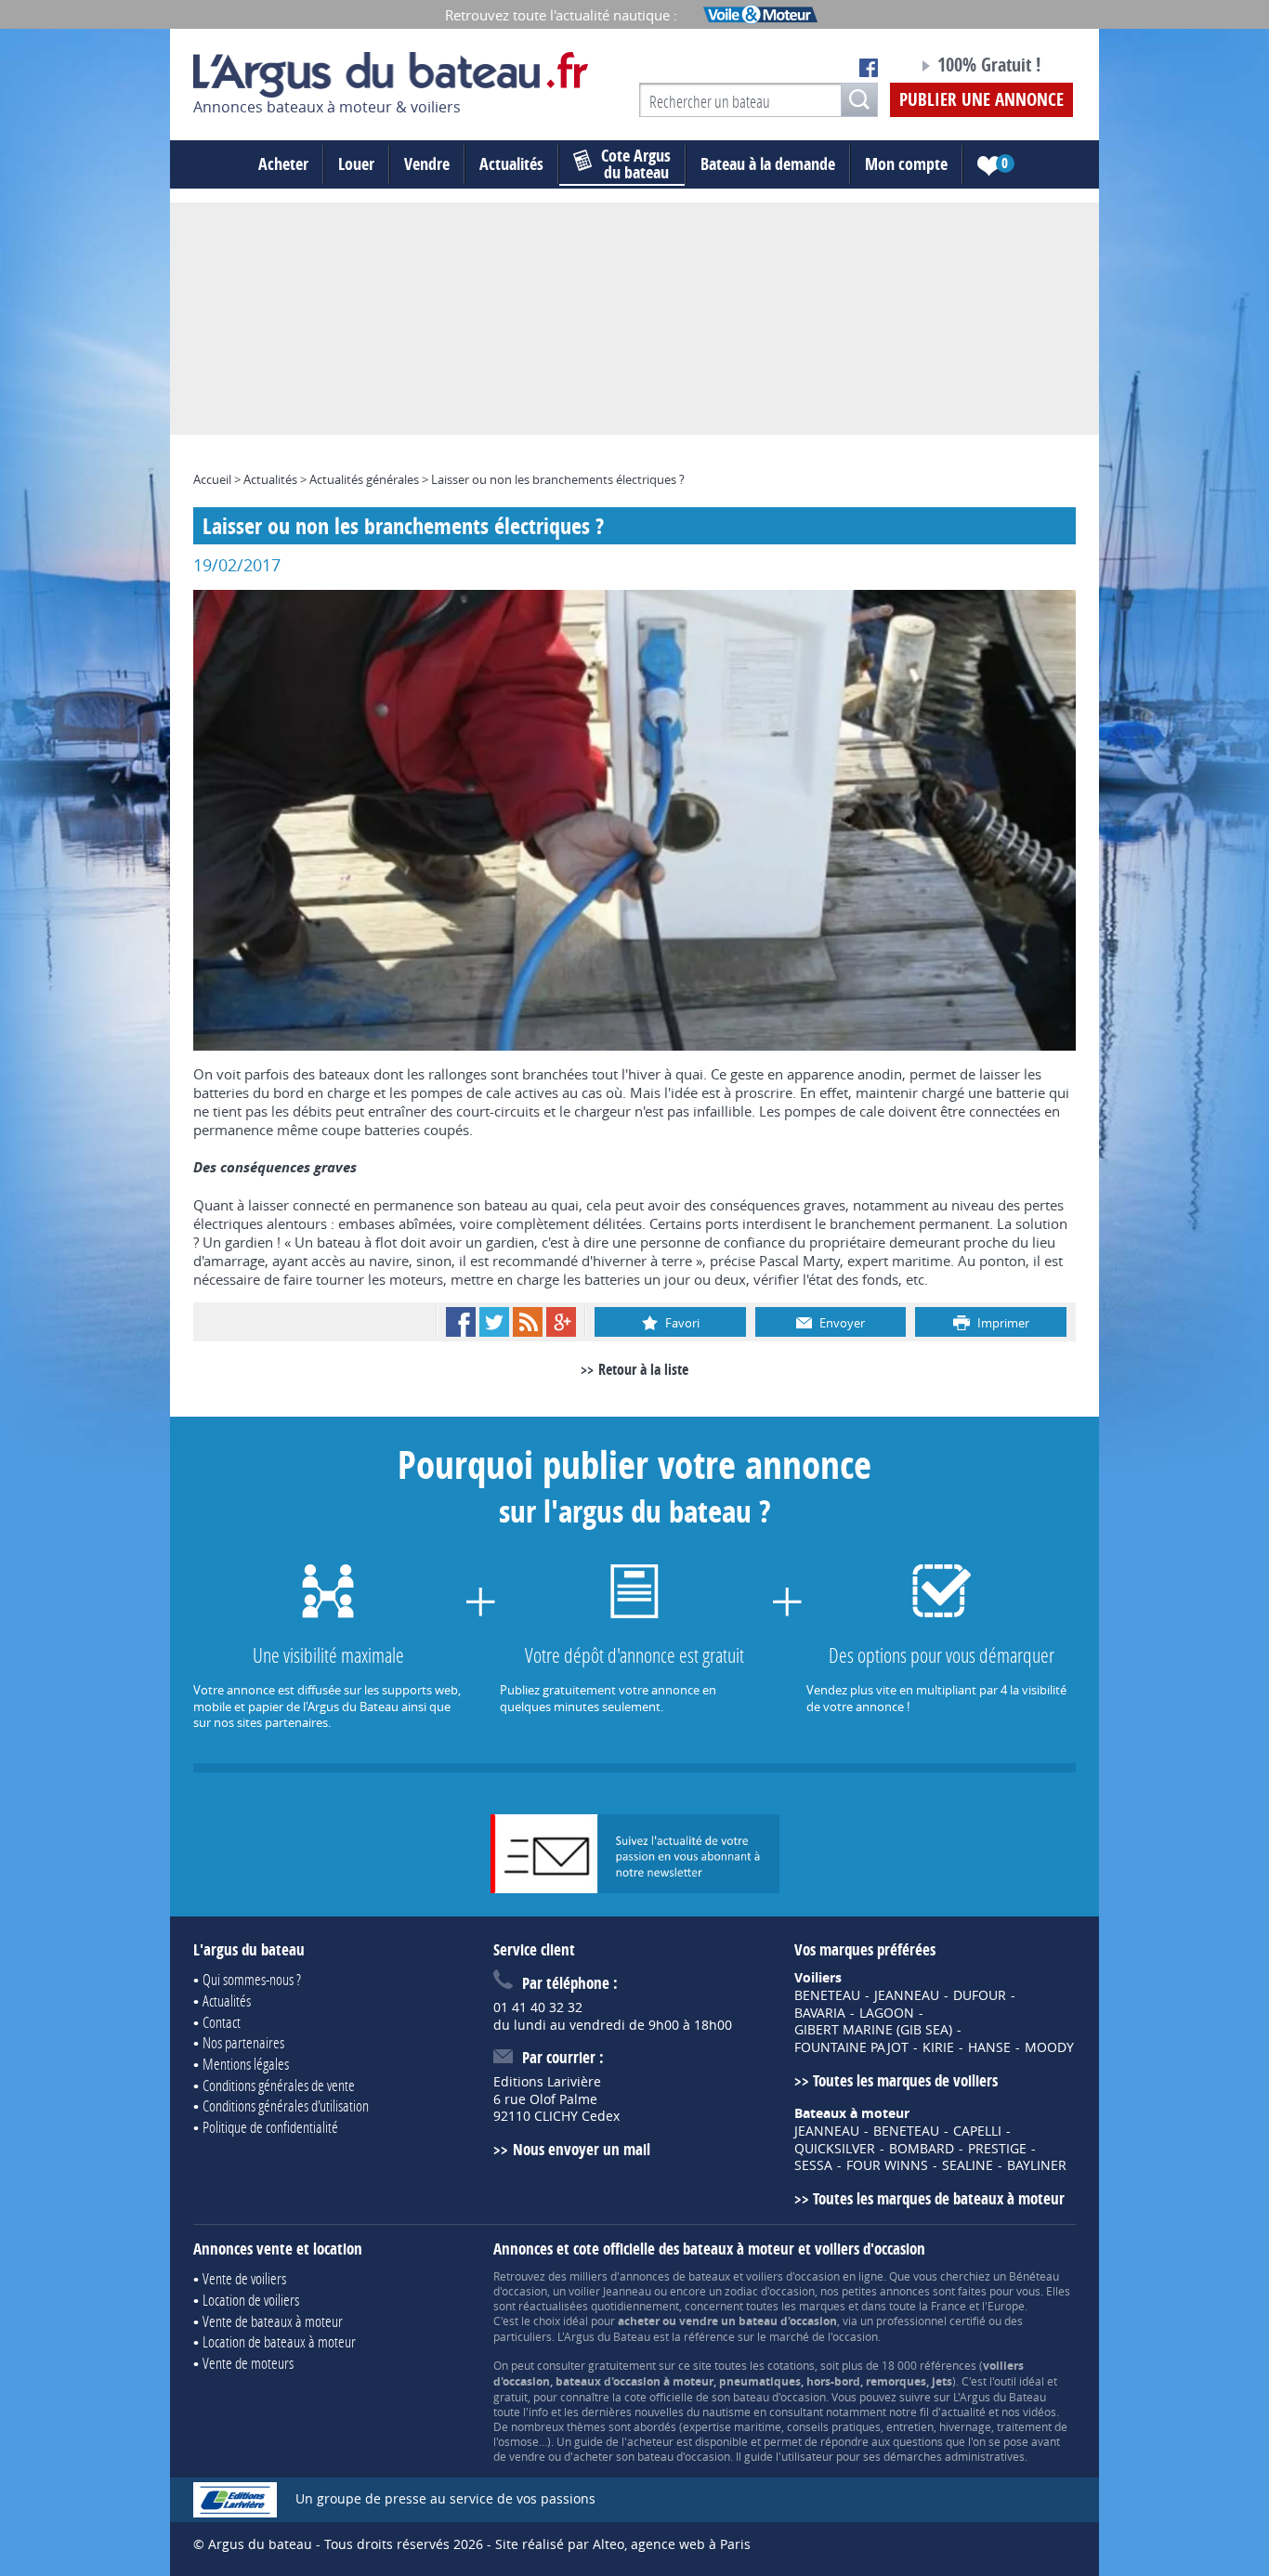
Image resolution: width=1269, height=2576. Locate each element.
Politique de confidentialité (270, 2127)
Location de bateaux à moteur (279, 2341)
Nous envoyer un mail (581, 2149)
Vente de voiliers (244, 2278)
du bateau (636, 164)
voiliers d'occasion (793, 2276)
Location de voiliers (251, 2300)
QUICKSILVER (835, 2149)
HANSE (989, 2047)
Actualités (511, 164)
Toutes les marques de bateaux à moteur (939, 2198)
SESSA (813, 2165)
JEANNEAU (907, 1995)
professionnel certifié (931, 2321)
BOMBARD (922, 2149)
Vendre (427, 164)
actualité (963, 2412)
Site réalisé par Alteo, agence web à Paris (623, 2544)
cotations (791, 2365)
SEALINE (968, 2165)
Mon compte (906, 164)
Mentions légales (246, 2064)
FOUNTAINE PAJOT (851, 2047)
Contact (222, 2022)
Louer (356, 164)
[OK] (859, 100)
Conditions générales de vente (279, 2085)
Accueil (212, 479)
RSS (528, 1322)
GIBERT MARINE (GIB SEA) (873, 2030)
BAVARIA (820, 2013)
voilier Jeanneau (610, 2291)
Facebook (461, 1322)
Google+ (561, 1322)
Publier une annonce (981, 99)
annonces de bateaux (675, 2276)
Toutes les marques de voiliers (905, 2080)
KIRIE (938, 2047)
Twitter (494, 1322)
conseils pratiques (834, 2426)
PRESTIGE (997, 2149)
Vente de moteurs (248, 2363)
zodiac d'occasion (770, 2291)
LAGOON (887, 2013)
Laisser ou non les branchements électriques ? (558, 479)
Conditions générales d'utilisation (286, 2105)
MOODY (1049, 2047)
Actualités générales (364, 479)
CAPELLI (977, 2131)
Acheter (283, 164)
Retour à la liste (643, 1369)
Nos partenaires (243, 2042)
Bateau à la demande (768, 164)
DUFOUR (980, 1995)
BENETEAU (827, 1995)
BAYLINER (1037, 2165)
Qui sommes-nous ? (252, 1979)
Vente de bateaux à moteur (273, 2321)
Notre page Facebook (869, 68)
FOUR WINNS (887, 2165)
